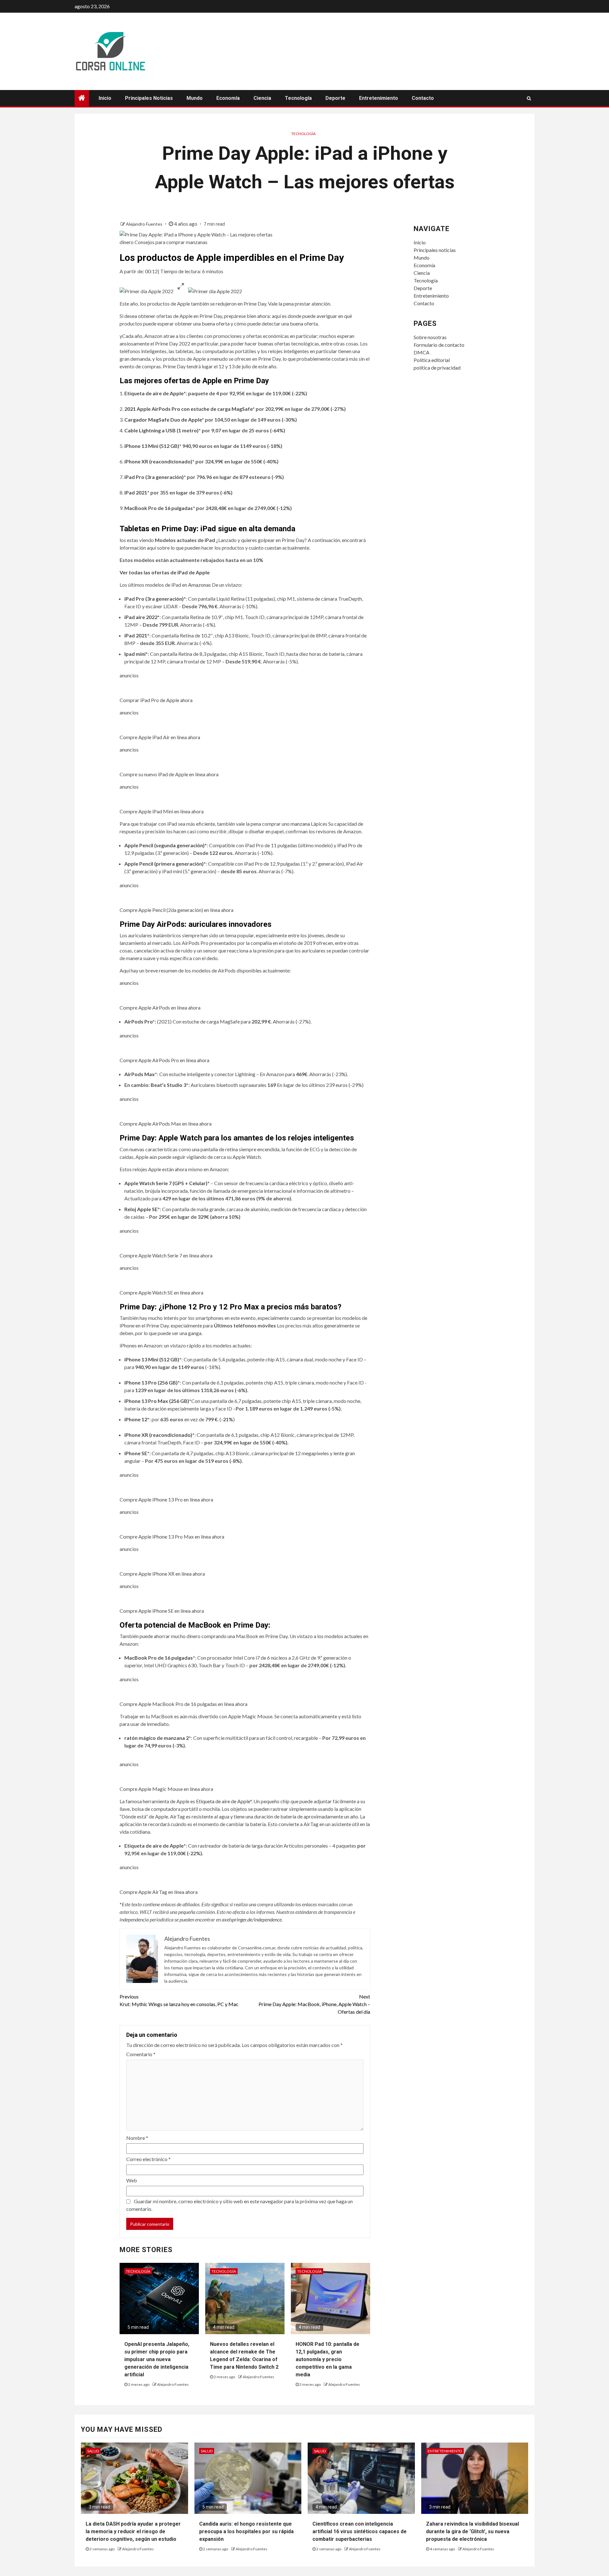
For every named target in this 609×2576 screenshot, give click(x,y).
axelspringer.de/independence (252, 1919)
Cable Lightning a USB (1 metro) (161, 430)
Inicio (105, 98)
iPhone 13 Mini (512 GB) (152, 446)
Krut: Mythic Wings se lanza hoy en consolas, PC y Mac (179, 2000)
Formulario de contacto (439, 345)
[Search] (529, 98)
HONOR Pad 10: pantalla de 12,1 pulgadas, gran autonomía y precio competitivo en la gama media (327, 2359)
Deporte (335, 98)
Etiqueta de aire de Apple (223, 1801)
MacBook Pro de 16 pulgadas (159, 508)
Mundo (195, 98)
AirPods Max (140, 1074)
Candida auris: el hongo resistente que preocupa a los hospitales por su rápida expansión (246, 2531)
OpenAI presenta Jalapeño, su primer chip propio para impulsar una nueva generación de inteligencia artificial (157, 2359)
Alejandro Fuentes (145, 224)
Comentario (141, 2054)
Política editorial (432, 360)
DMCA (422, 352)
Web (132, 2180)
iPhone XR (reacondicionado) (158, 461)
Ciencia (262, 98)
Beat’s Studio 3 (168, 1085)
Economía (228, 98)
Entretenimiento (379, 98)
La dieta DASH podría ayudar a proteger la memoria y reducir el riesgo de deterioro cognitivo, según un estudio (133, 2531)
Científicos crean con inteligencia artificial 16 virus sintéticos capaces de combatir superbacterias (360, 2531)
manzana (300, 824)
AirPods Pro (138, 1021)
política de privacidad (437, 368)
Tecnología (298, 98)
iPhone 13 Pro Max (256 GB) (157, 1401)
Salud (93, 2451)
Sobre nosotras (430, 337)
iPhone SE (136, 1453)
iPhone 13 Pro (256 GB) (151, 1382)
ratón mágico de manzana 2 (157, 1738)
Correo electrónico (148, 2159)
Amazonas (200, 585)
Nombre (137, 2138)
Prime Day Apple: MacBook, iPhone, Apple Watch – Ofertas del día (314, 2004)
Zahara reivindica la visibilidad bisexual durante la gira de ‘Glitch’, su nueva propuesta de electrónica (472, 2531)
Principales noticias (149, 98)
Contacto (423, 98)
